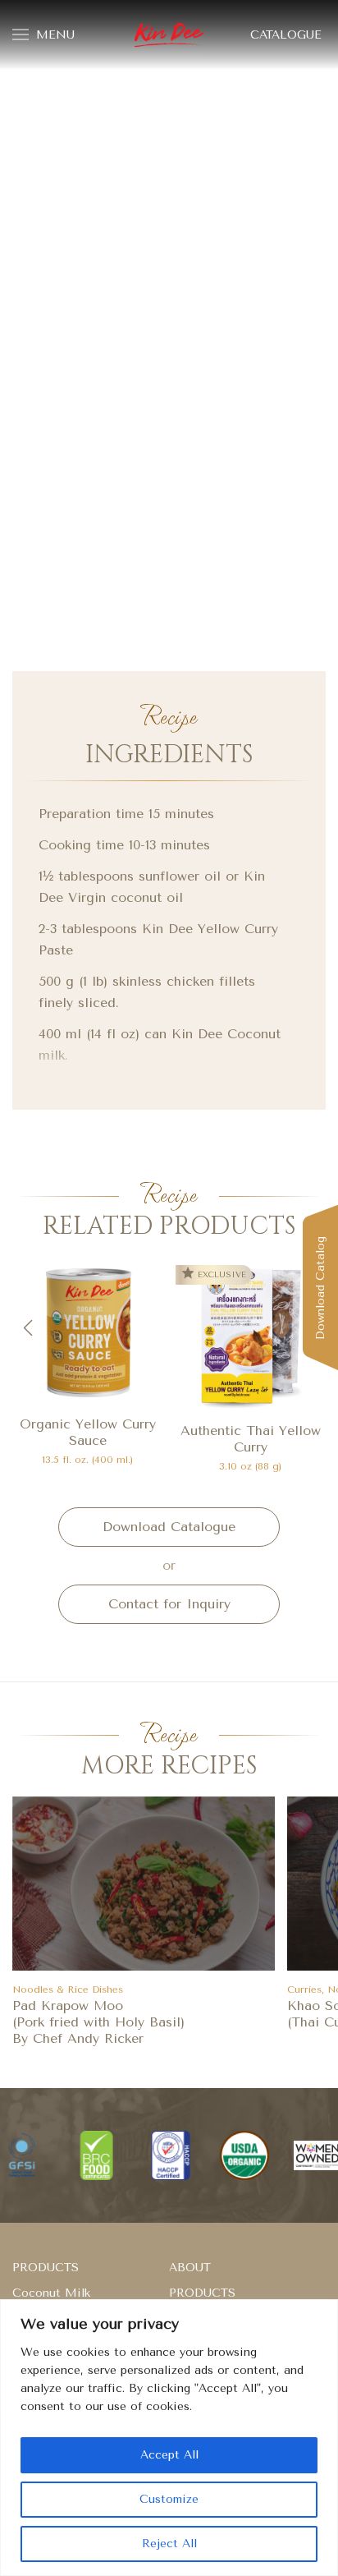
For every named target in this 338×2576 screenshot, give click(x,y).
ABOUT (190, 2268)
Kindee (169, 35)
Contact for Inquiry (169, 1604)
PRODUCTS (46, 2268)
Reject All (169, 2544)
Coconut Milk (51, 2293)
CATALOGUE (286, 35)
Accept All (169, 2455)
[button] (27, 1328)
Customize (169, 2499)
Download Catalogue (169, 1527)
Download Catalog (320, 1288)
